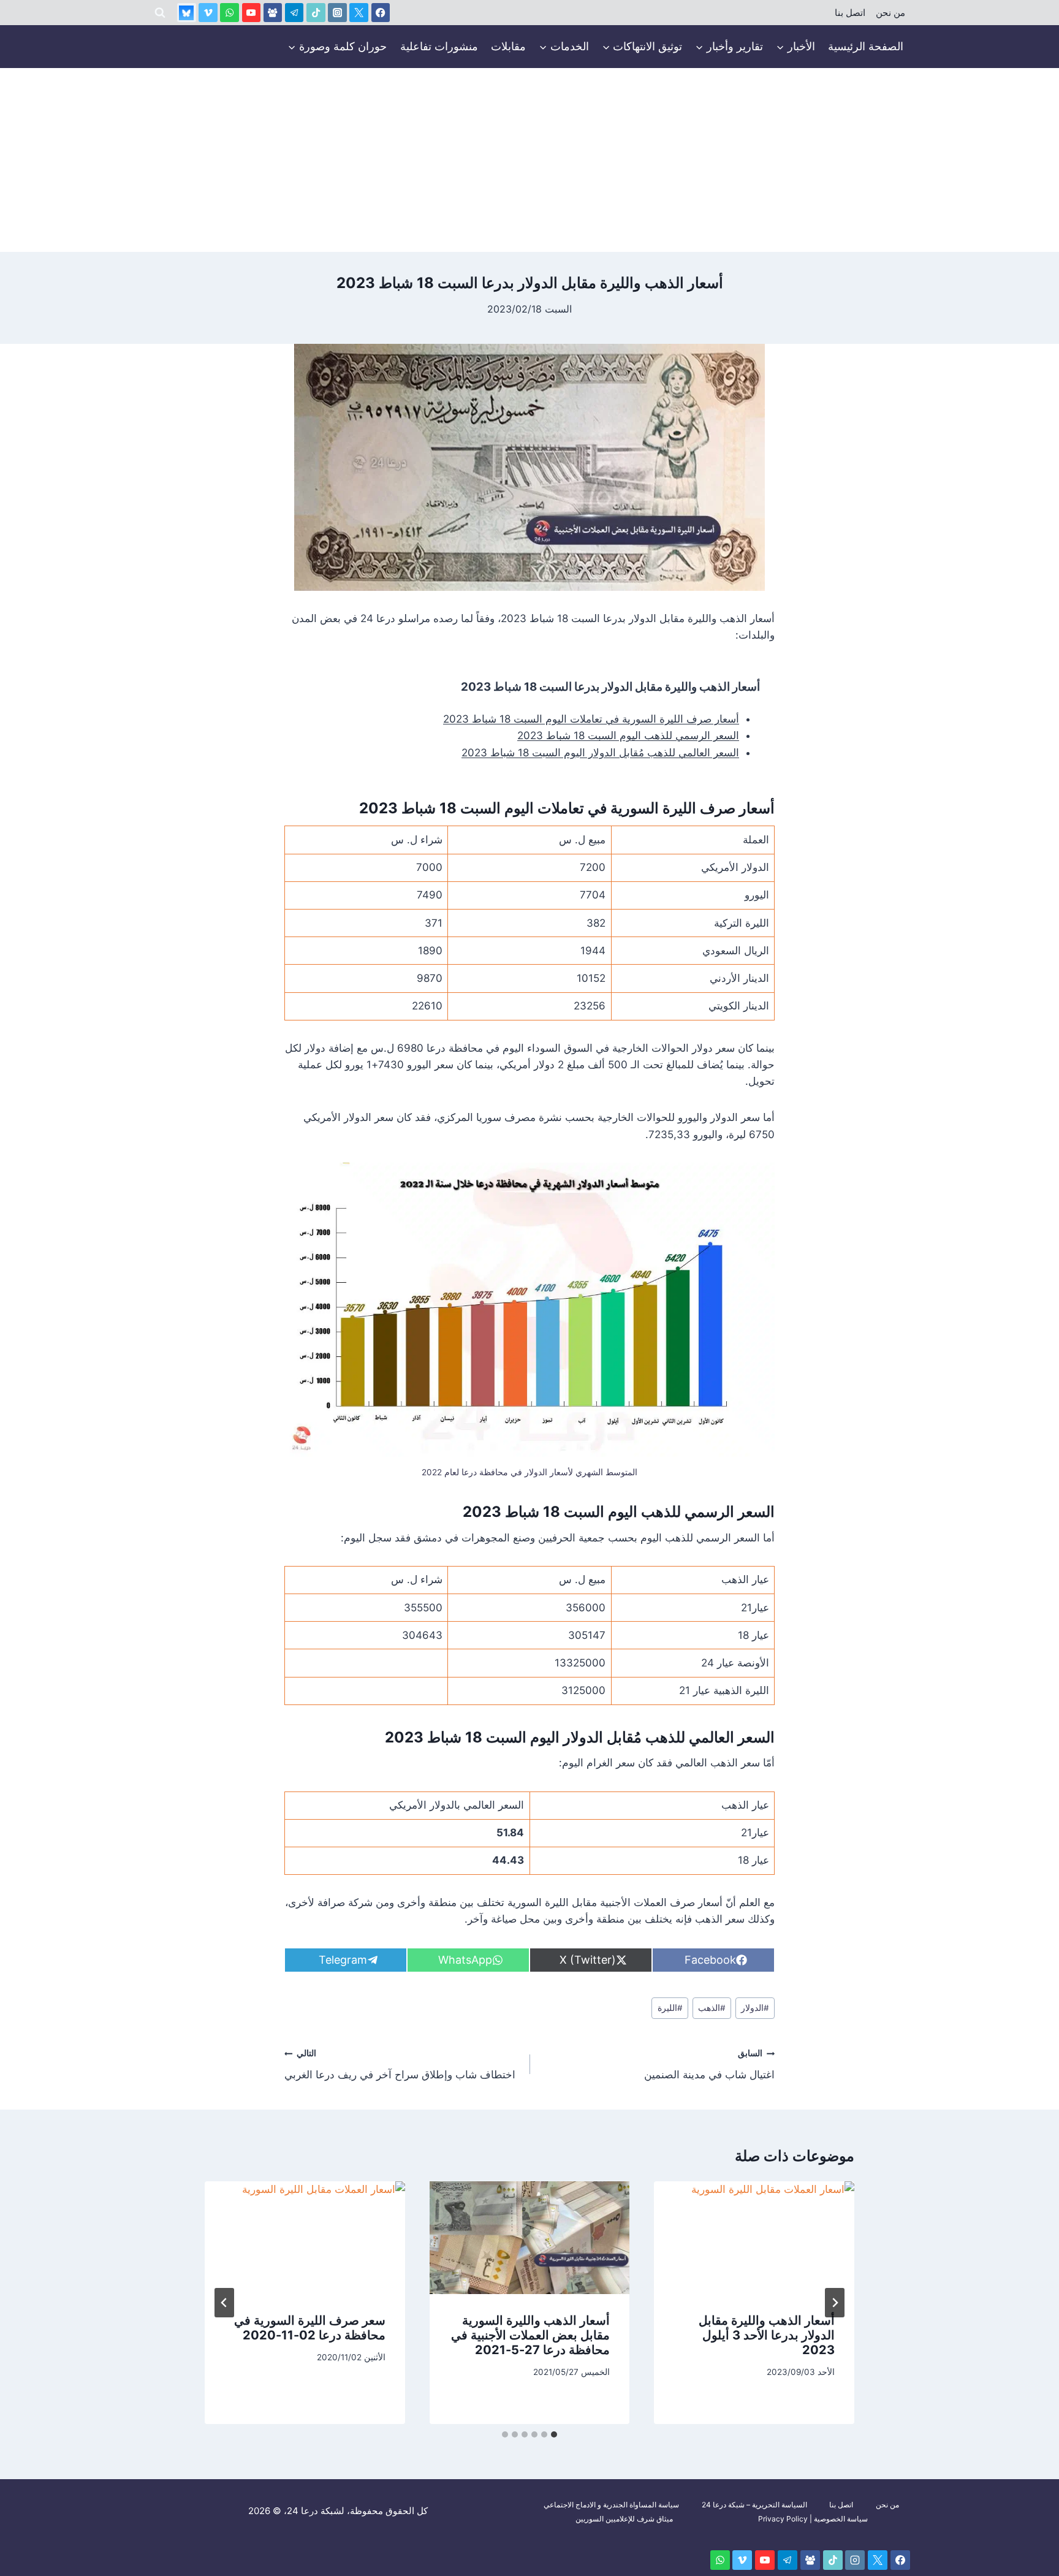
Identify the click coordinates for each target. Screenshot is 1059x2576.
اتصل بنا (850, 13)
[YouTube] (252, 13)
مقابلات (508, 46)
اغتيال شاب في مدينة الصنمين (709, 2065)
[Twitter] (359, 13)
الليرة (670, 2008)
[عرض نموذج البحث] (160, 13)
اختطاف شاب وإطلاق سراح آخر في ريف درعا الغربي (400, 2065)
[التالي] (224, 2303)
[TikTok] (316, 13)
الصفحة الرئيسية (866, 46)
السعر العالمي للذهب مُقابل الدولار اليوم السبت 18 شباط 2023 (600, 753)
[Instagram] (337, 13)
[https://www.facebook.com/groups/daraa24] (273, 13)
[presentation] (754, 2238)
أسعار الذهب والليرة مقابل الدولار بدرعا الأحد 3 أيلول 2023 (767, 2336)
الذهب (712, 2008)
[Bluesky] (187, 13)
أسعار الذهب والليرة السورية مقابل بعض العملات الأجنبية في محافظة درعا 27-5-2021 (530, 2336)
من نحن (890, 13)
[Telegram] (294, 13)
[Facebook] (381, 13)
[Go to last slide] (835, 2303)
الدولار (755, 2008)
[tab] (554, 2434)
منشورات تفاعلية (439, 46)
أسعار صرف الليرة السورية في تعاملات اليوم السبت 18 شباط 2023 (591, 719)
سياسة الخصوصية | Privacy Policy (813, 2519)
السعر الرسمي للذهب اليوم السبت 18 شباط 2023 (628, 735)
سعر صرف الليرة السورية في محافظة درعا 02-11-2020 (310, 2328)
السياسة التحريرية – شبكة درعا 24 (754, 2505)
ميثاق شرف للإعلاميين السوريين (624, 2519)
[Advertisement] (529, 160)
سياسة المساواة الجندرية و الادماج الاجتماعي (611, 2505)
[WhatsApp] (230, 13)
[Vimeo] (208, 13)
